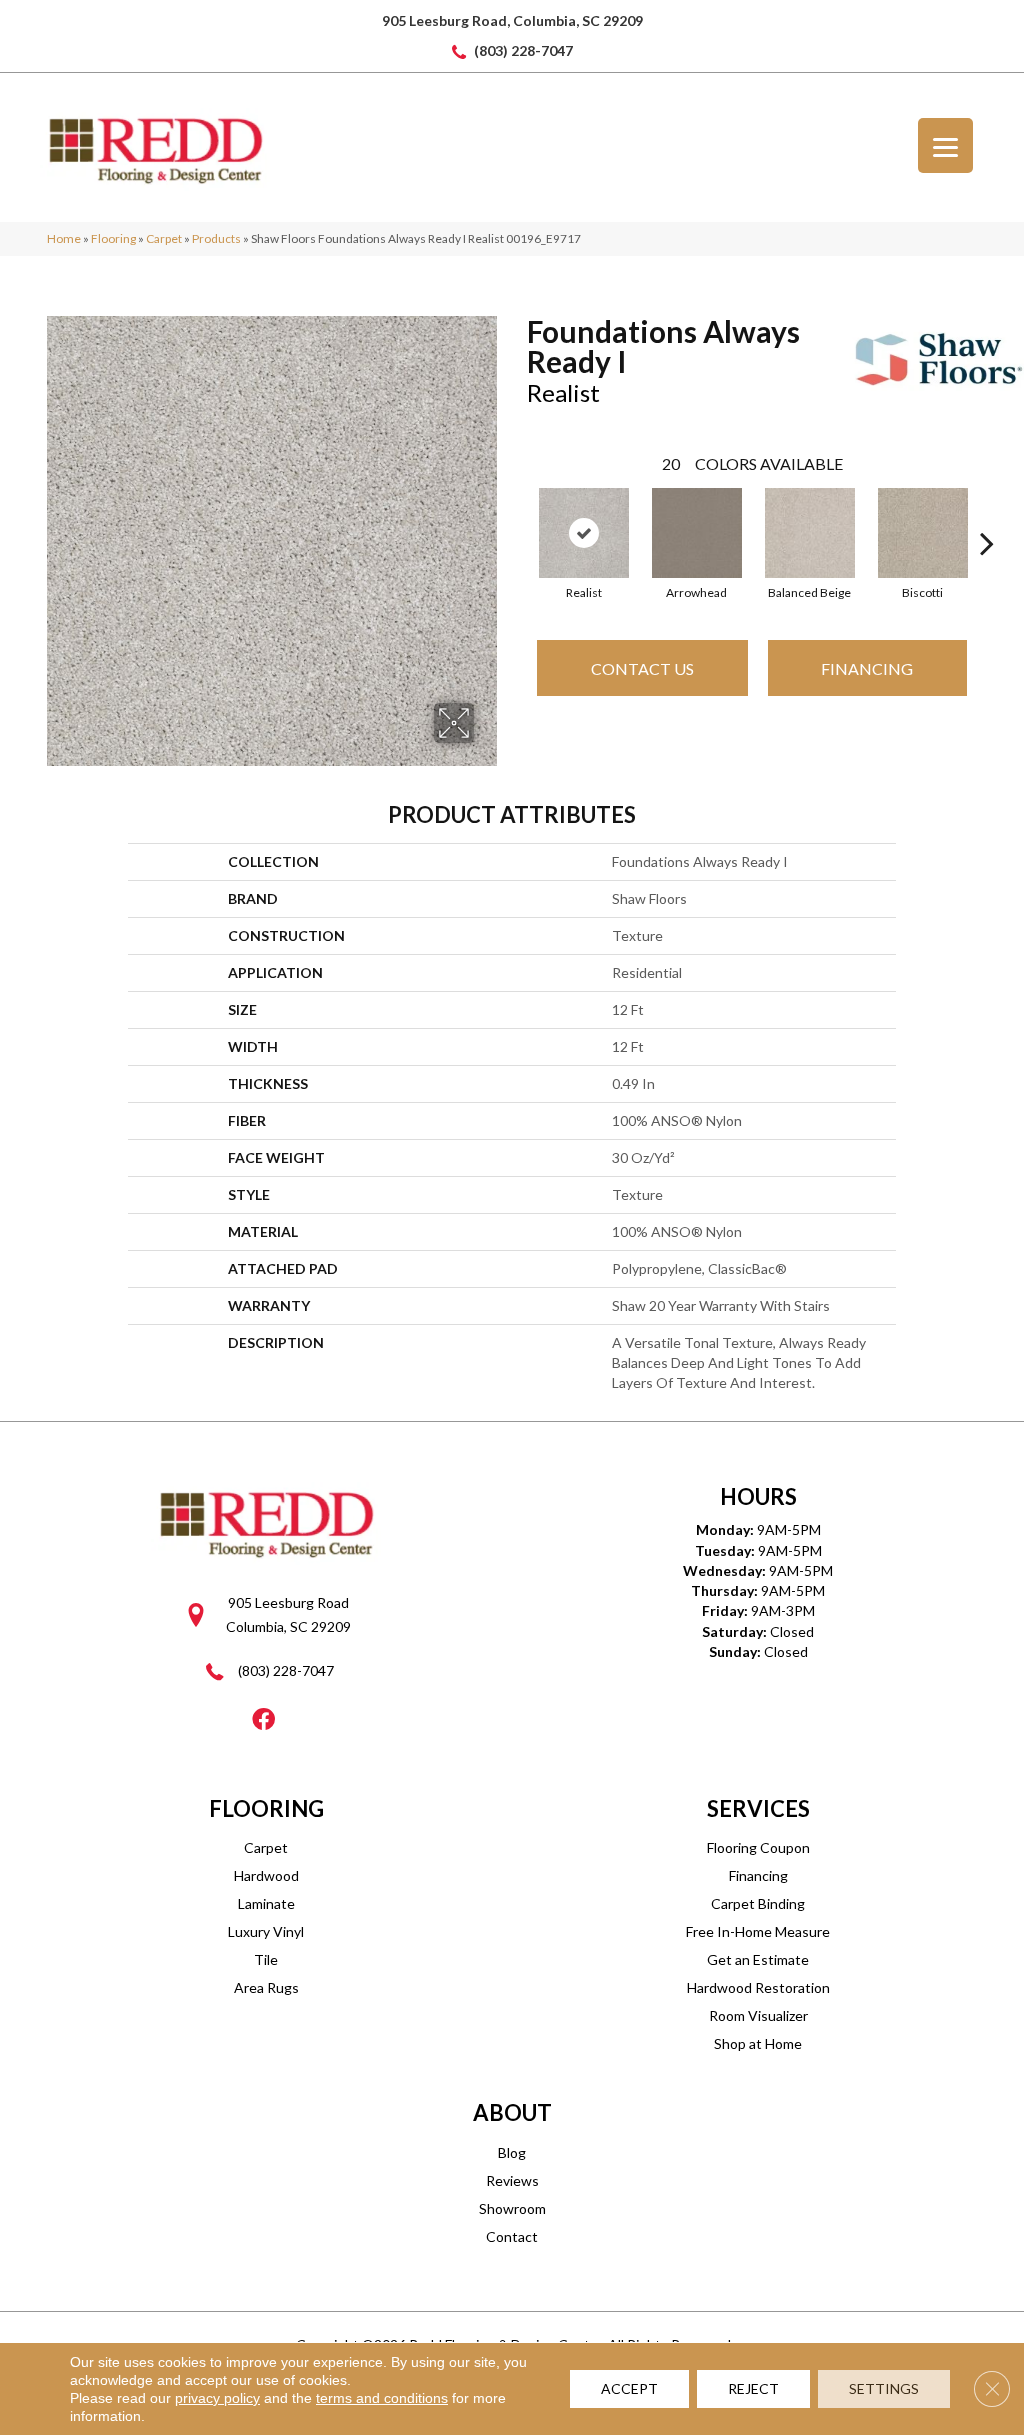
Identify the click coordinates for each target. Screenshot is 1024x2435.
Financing (867, 668)
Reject (753, 2388)
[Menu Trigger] (945, 145)
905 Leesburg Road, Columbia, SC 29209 (512, 20)
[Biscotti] (923, 533)
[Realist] (584, 533)
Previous (517, 513)
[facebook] (263, 1720)
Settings (884, 2388)
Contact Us (642, 668)
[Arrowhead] (697, 533)
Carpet (164, 238)
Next (987, 513)
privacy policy (217, 2398)
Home (64, 238)
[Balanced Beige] (810, 533)
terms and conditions (382, 2398)
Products (216, 238)
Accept (629, 2388)
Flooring (113, 238)
